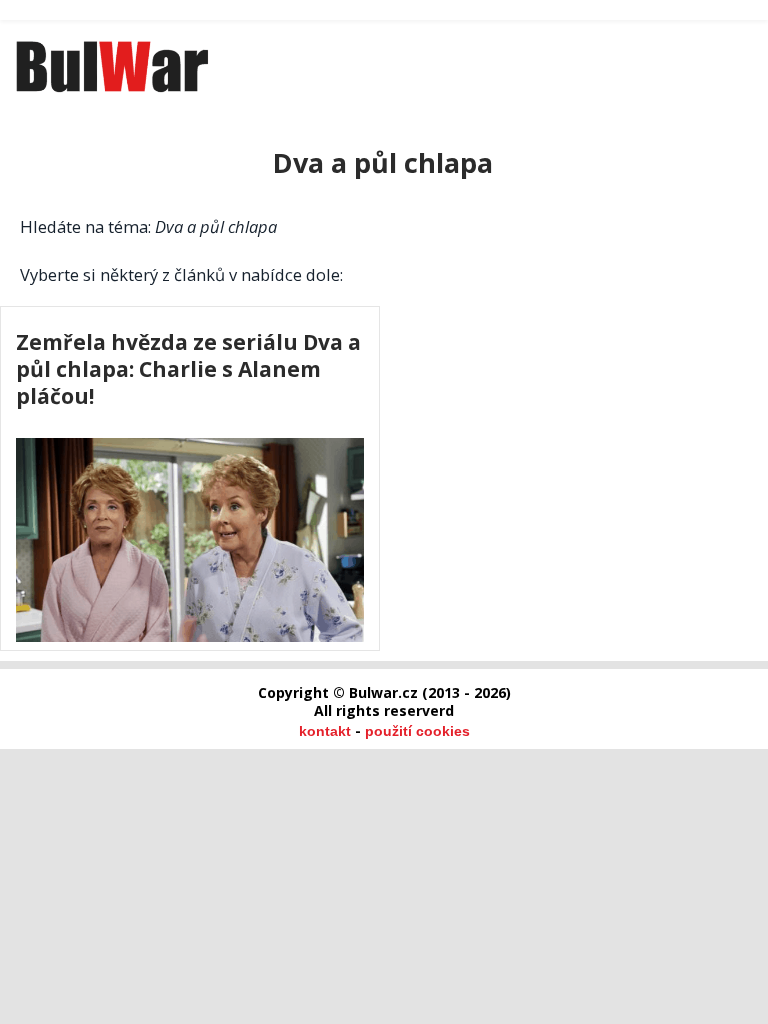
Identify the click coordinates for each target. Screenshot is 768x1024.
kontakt (325, 731)
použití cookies (417, 731)
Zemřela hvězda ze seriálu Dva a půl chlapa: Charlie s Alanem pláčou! (188, 368)
